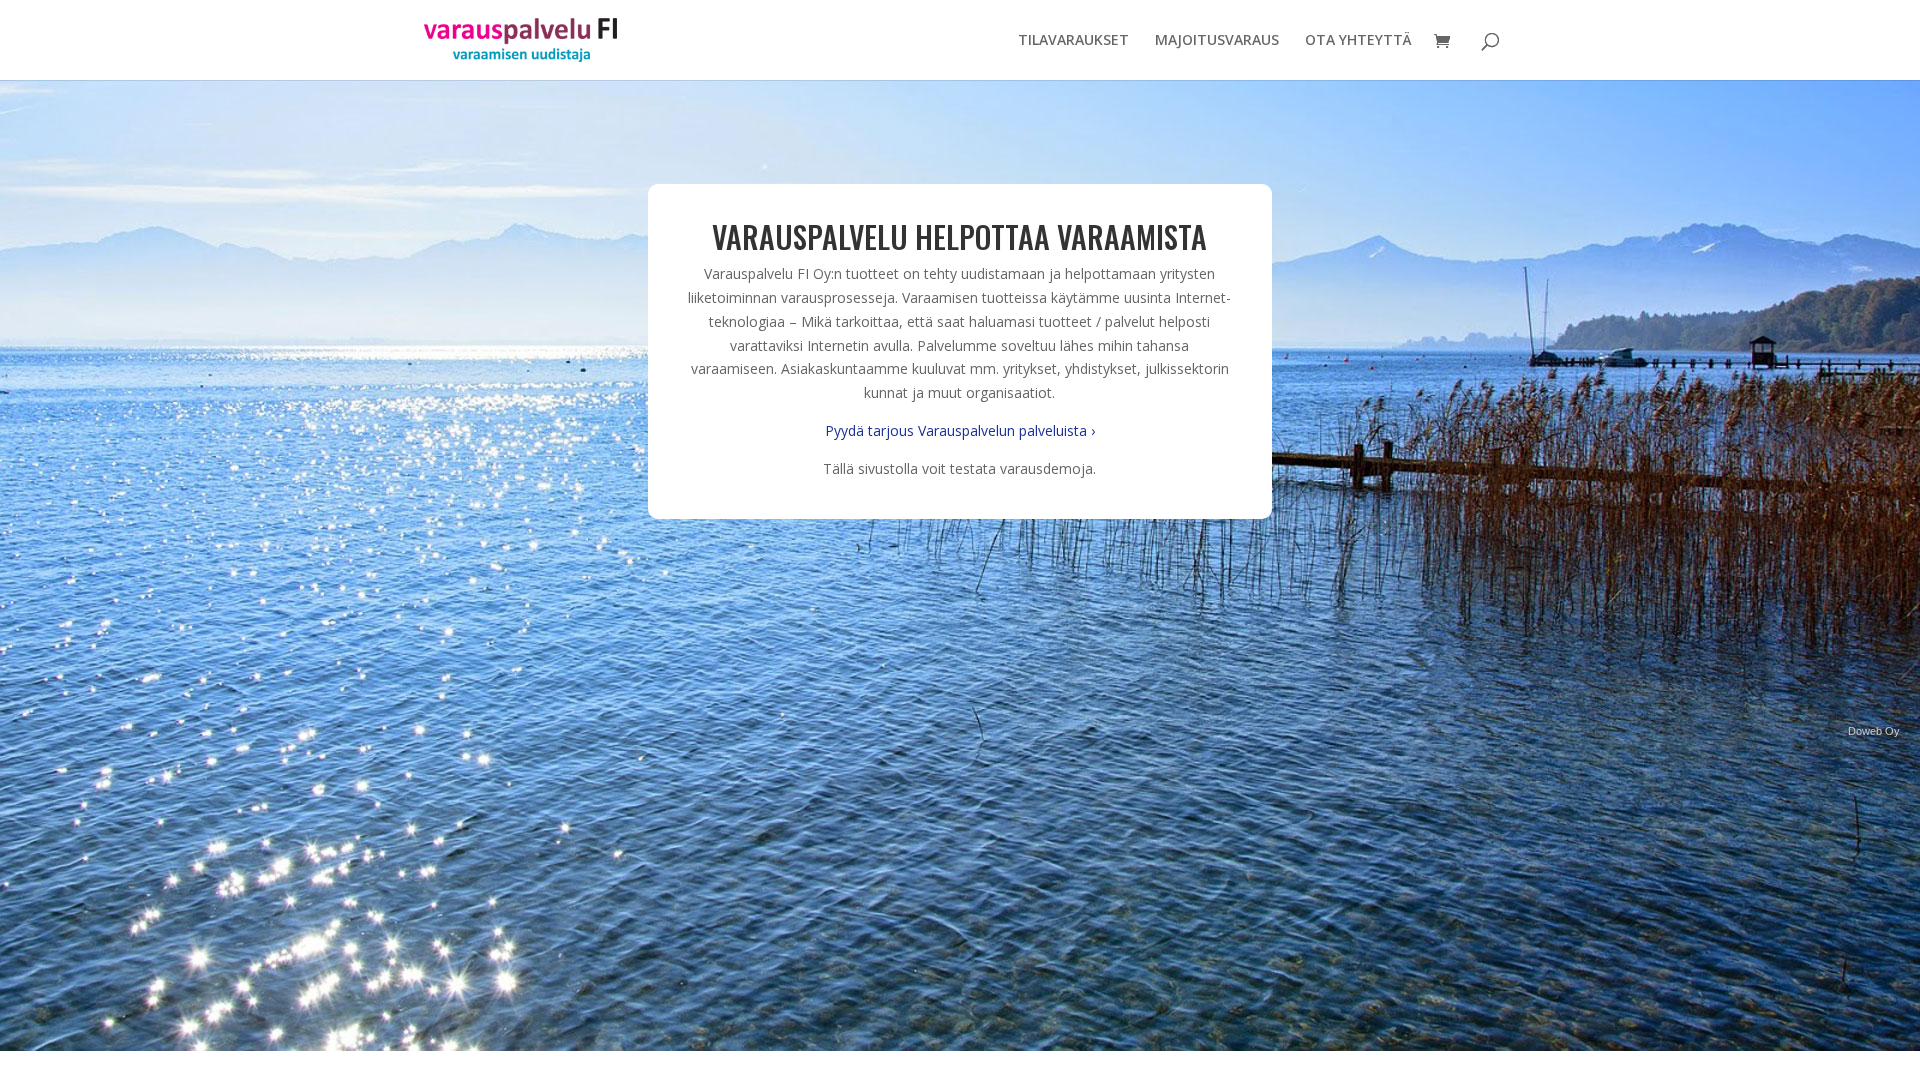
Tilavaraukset (1073, 41)
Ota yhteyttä (1358, 41)
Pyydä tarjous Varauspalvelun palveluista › (960, 430)
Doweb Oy (1874, 731)
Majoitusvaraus (1217, 41)
